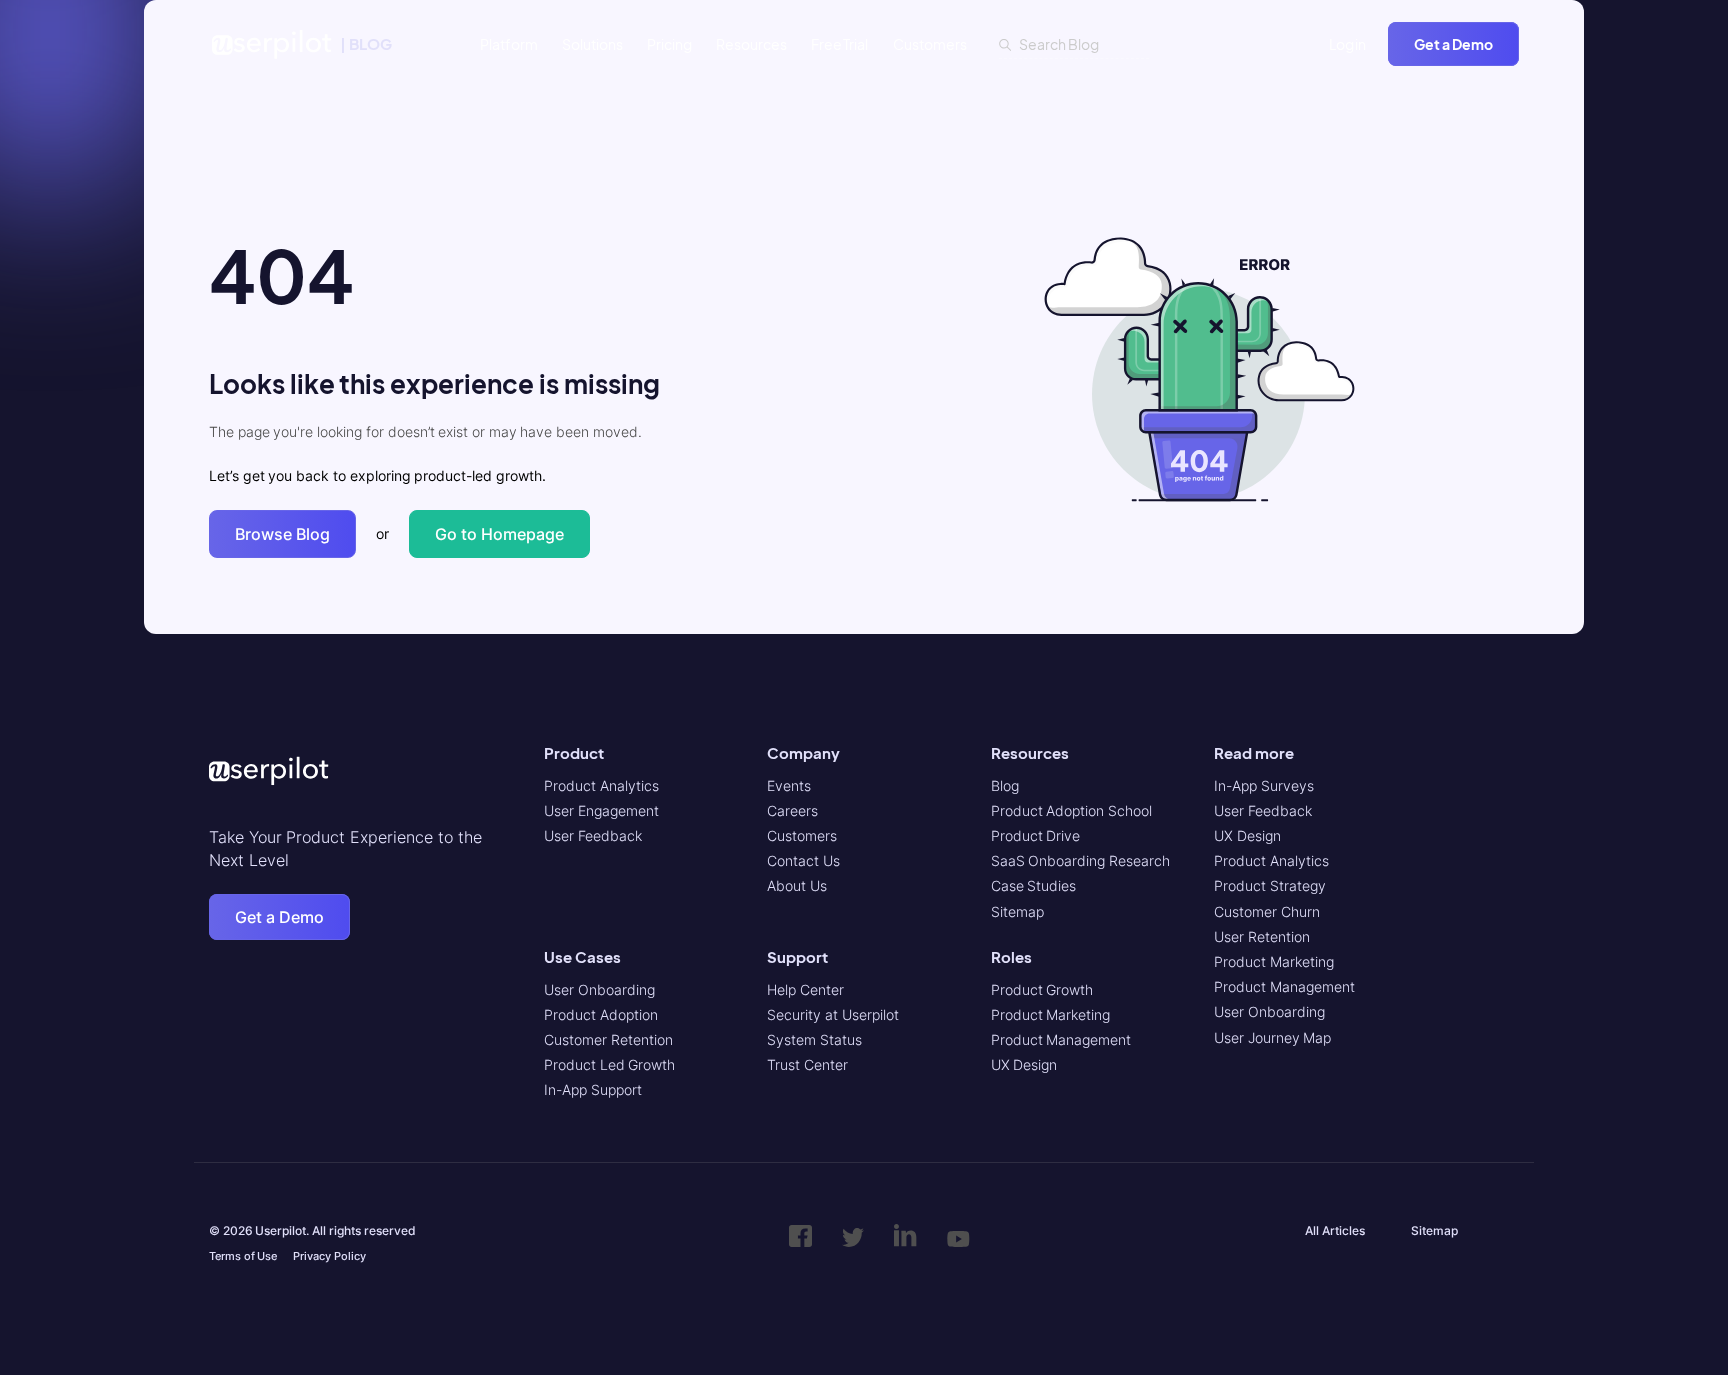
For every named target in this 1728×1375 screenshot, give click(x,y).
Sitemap (1017, 911)
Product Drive (1036, 835)
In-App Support (593, 1089)
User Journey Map (1272, 1037)
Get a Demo (1453, 44)
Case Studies (1034, 885)
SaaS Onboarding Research (1080, 860)
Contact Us (803, 860)
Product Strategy (1270, 885)
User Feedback (593, 835)
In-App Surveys (1264, 785)
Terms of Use (243, 1256)
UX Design (1024, 1064)
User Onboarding (599, 989)
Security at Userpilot (832, 1014)
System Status (814, 1039)
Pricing (669, 44)
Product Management (1061, 1039)
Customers (930, 44)
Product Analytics (601, 785)
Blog (1005, 785)
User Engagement (601, 810)
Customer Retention (608, 1039)
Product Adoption (601, 1014)
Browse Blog (282, 534)
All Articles (1335, 1230)
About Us (797, 885)
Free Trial (840, 44)
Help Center (805, 989)
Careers (792, 810)
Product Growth (1042, 989)
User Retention (1262, 936)
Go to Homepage (499, 534)
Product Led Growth (609, 1064)
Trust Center (807, 1064)
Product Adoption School (1071, 810)
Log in (1348, 44)
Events (789, 785)
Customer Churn (1267, 911)
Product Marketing (1051, 1014)
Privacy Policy (329, 1256)
